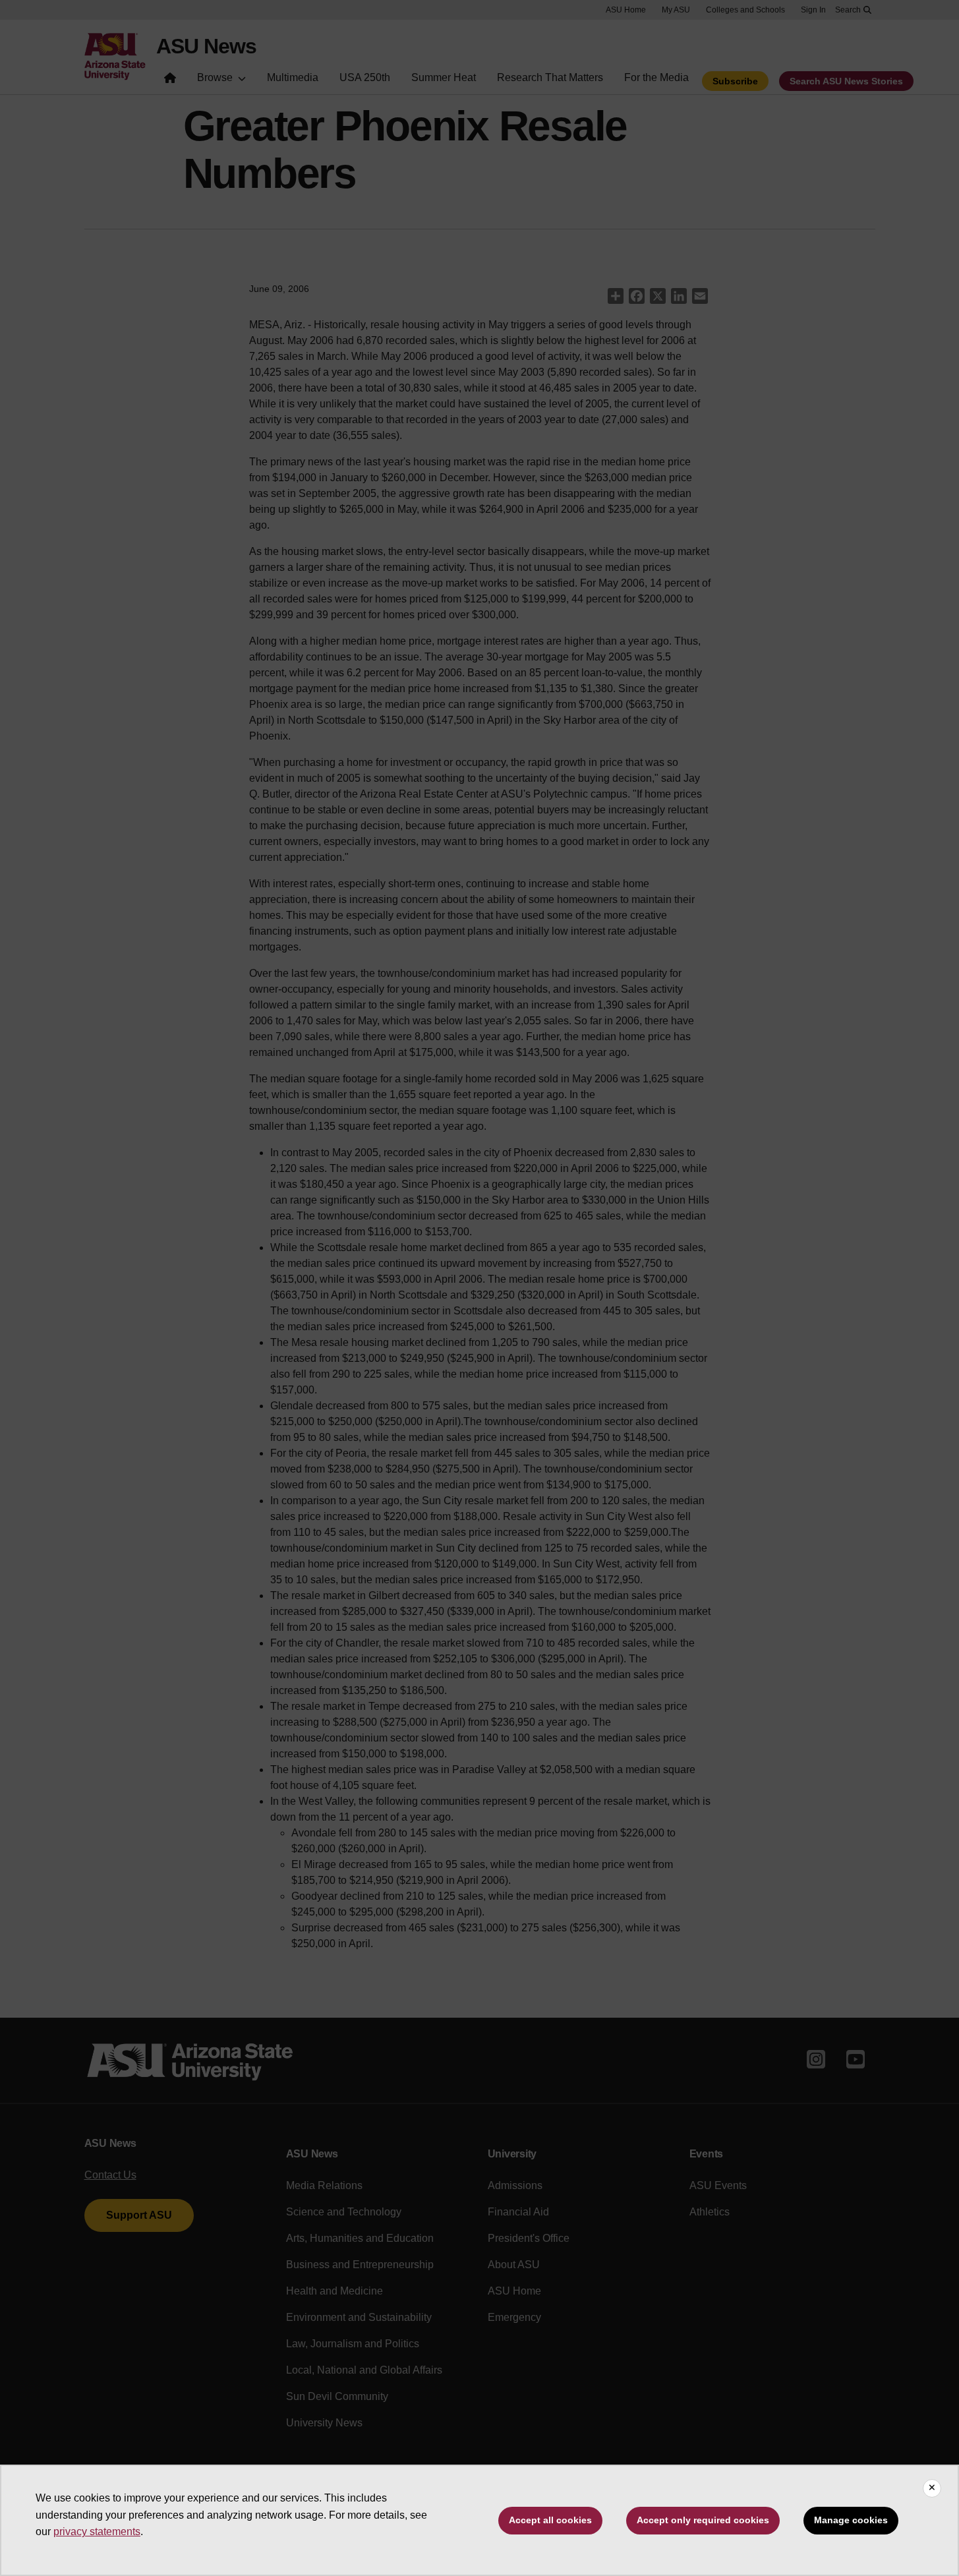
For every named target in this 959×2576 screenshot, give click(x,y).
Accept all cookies (550, 2520)
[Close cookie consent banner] (932, 2488)
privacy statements (97, 2532)
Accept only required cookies (703, 2520)
